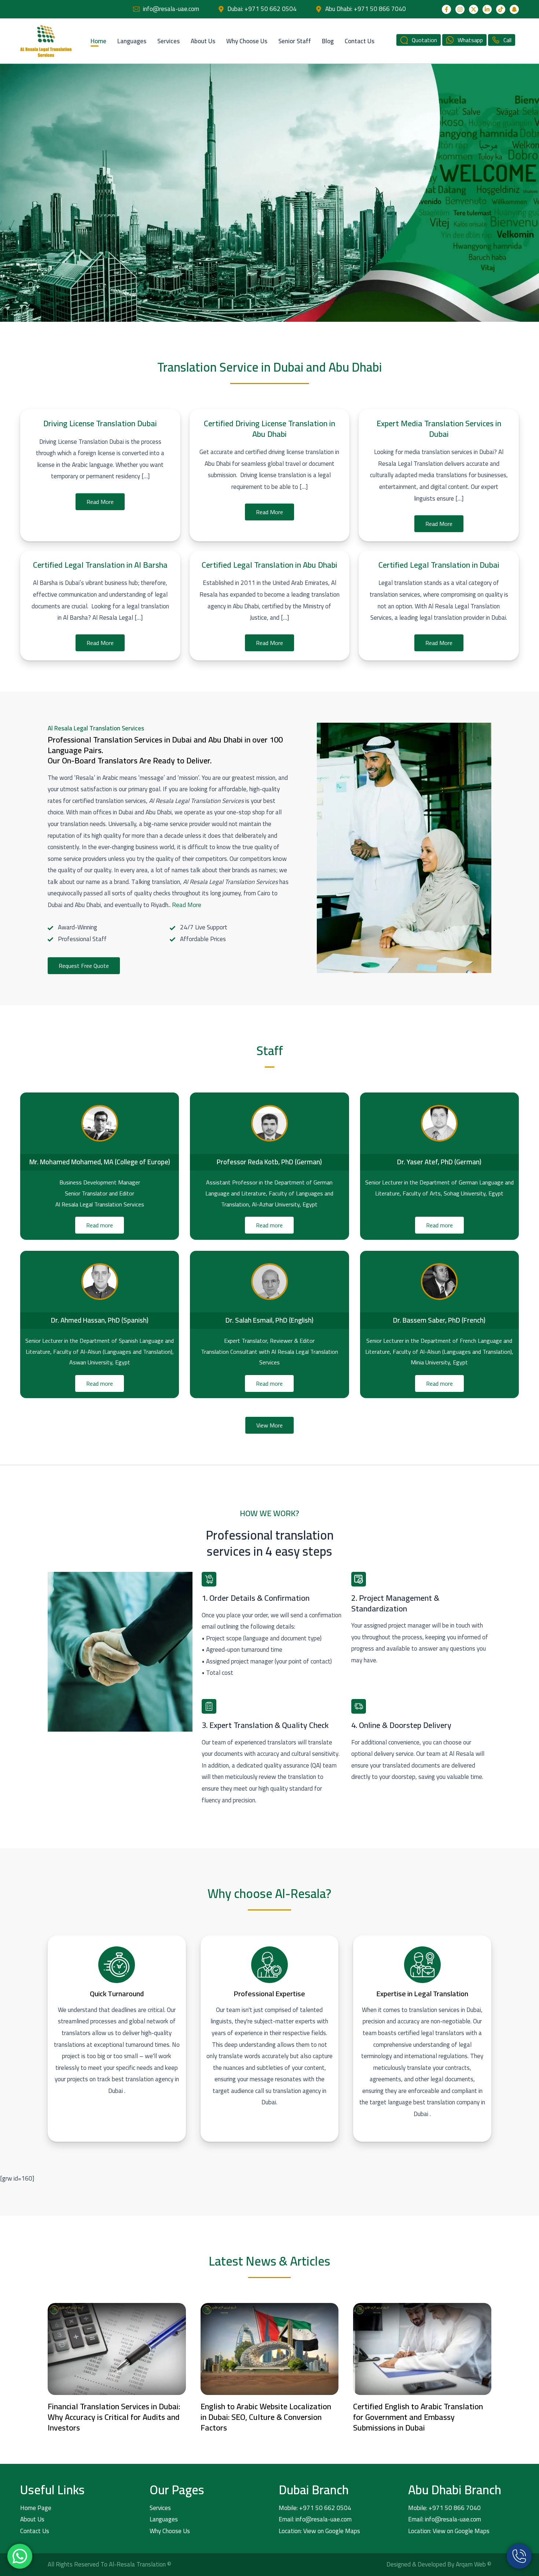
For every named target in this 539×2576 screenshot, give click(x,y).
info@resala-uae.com (171, 9)
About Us (203, 41)
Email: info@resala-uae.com (315, 2519)
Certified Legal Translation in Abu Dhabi (269, 565)
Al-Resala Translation (138, 2564)
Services (168, 41)
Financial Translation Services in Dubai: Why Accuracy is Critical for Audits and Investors (114, 2417)
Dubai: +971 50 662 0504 (262, 9)
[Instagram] (460, 9)
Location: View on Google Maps (319, 2531)
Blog (328, 41)
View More (269, 1425)
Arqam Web (472, 2564)
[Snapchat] (514, 9)
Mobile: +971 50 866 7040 (444, 2508)
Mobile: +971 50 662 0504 (315, 2508)
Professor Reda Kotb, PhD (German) (269, 1162)
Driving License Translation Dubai (100, 423)
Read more (100, 1225)
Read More (100, 502)
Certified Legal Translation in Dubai (439, 565)
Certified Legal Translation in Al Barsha (100, 565)
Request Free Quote (84, 966)
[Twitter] (474, 9)
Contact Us (360, 41)
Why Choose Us (247, 41)
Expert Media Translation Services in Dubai (439, 429)
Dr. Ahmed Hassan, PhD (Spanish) (100, 1320)
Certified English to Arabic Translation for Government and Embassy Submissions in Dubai (418, 2417)
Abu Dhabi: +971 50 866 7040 (366, 9)
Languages (132, 41)
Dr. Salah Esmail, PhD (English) (269, 1320)
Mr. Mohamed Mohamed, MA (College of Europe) (100, 1162)
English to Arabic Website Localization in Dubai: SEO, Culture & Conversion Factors (266, 2417)
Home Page (36, 2508)
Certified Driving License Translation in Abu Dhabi (269, 429)
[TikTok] (501, 9)
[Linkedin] (487, 9)
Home (98, 41)
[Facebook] (446, 9)
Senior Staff (295, 41)
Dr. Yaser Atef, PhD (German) (439, 1162)
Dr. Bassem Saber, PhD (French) (439, 1320)
